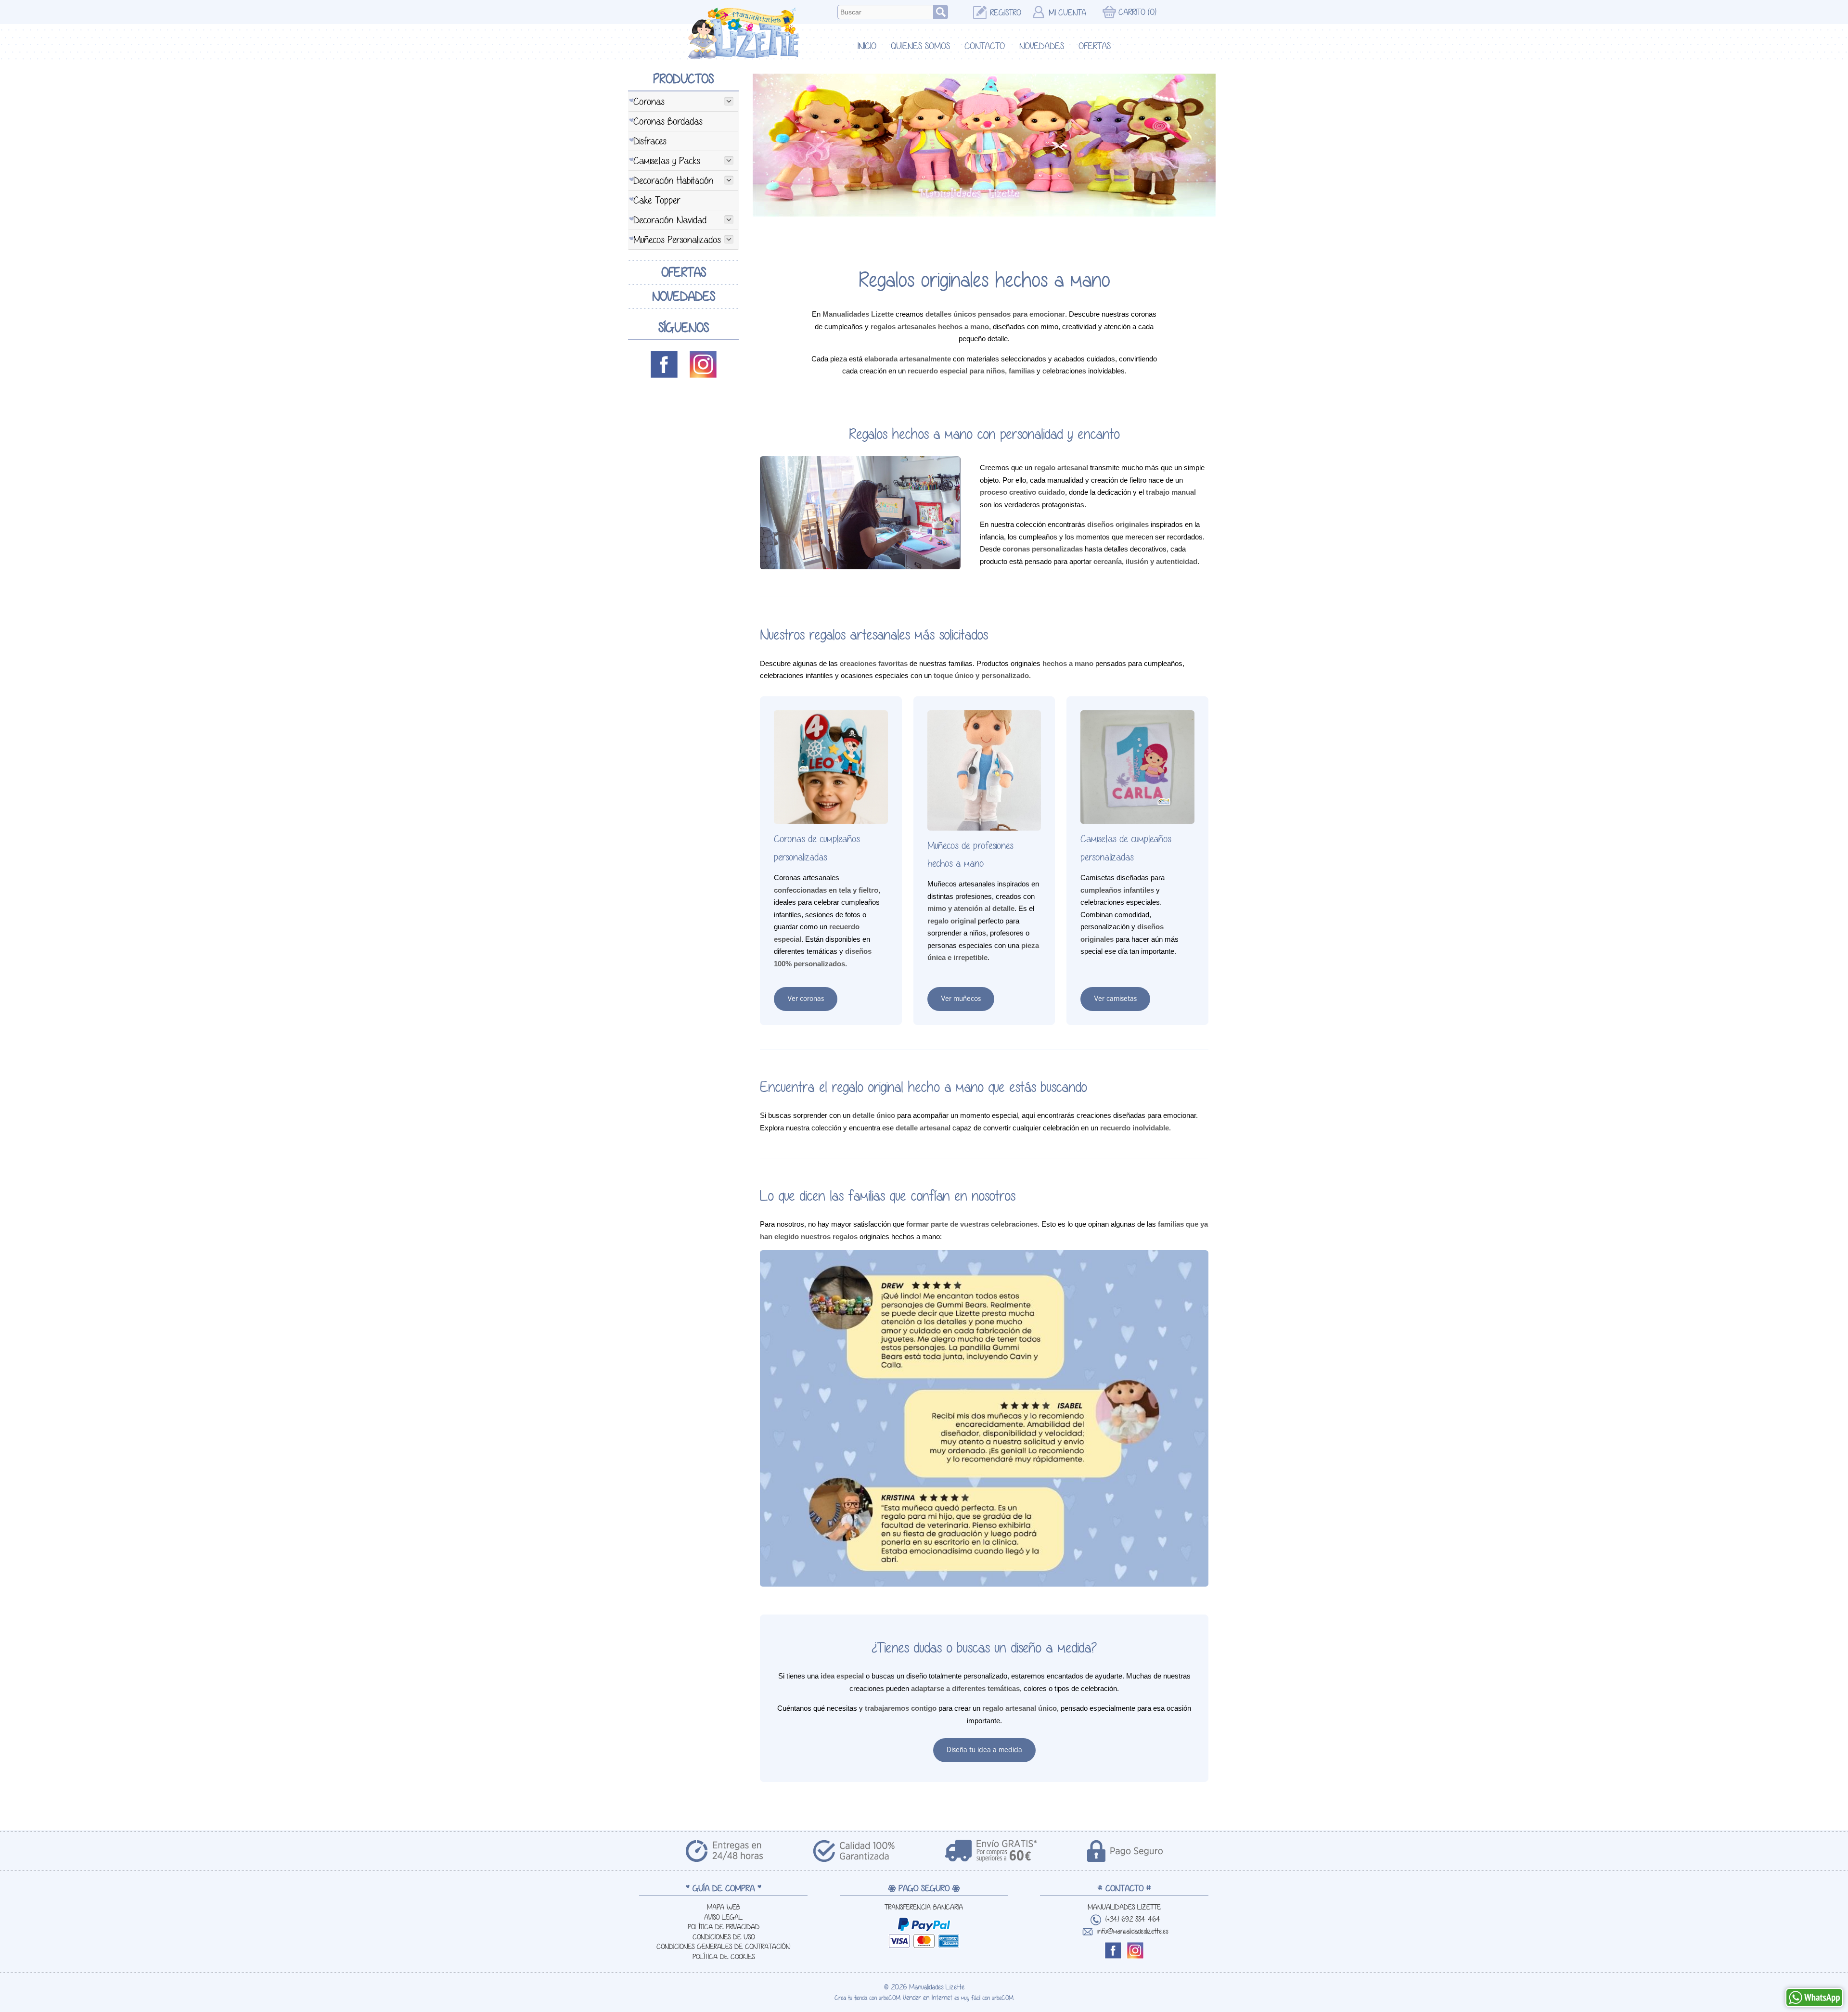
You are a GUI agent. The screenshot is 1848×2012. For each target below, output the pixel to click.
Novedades (1042, 46)
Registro (1006, 13)
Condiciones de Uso (724, 1937)
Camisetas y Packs (667, 160)
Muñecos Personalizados (677, 239)
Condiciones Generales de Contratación (723, 1947)
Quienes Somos (920, 46)
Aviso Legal (723, 1917)
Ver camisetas (1115, 999)
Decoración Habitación (673, 180)
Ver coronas (806, 999)
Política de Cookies (724, 1957)
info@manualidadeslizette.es (1133, 1931)
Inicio (867, 46)
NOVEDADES (684, 296)
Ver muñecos (961, 999)
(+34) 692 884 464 (1133, 1919)
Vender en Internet (928, 1998)
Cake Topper (657, 200)
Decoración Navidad (670, 220)
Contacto (985, 46)
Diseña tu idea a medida (984, 1750)
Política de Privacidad (724, 1927)
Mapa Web (724, 1907)
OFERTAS (684, 272)
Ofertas (1095, 46)
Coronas (649, 101)
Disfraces (650, 141)
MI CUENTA (1067, 13)
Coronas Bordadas (668, 121)
